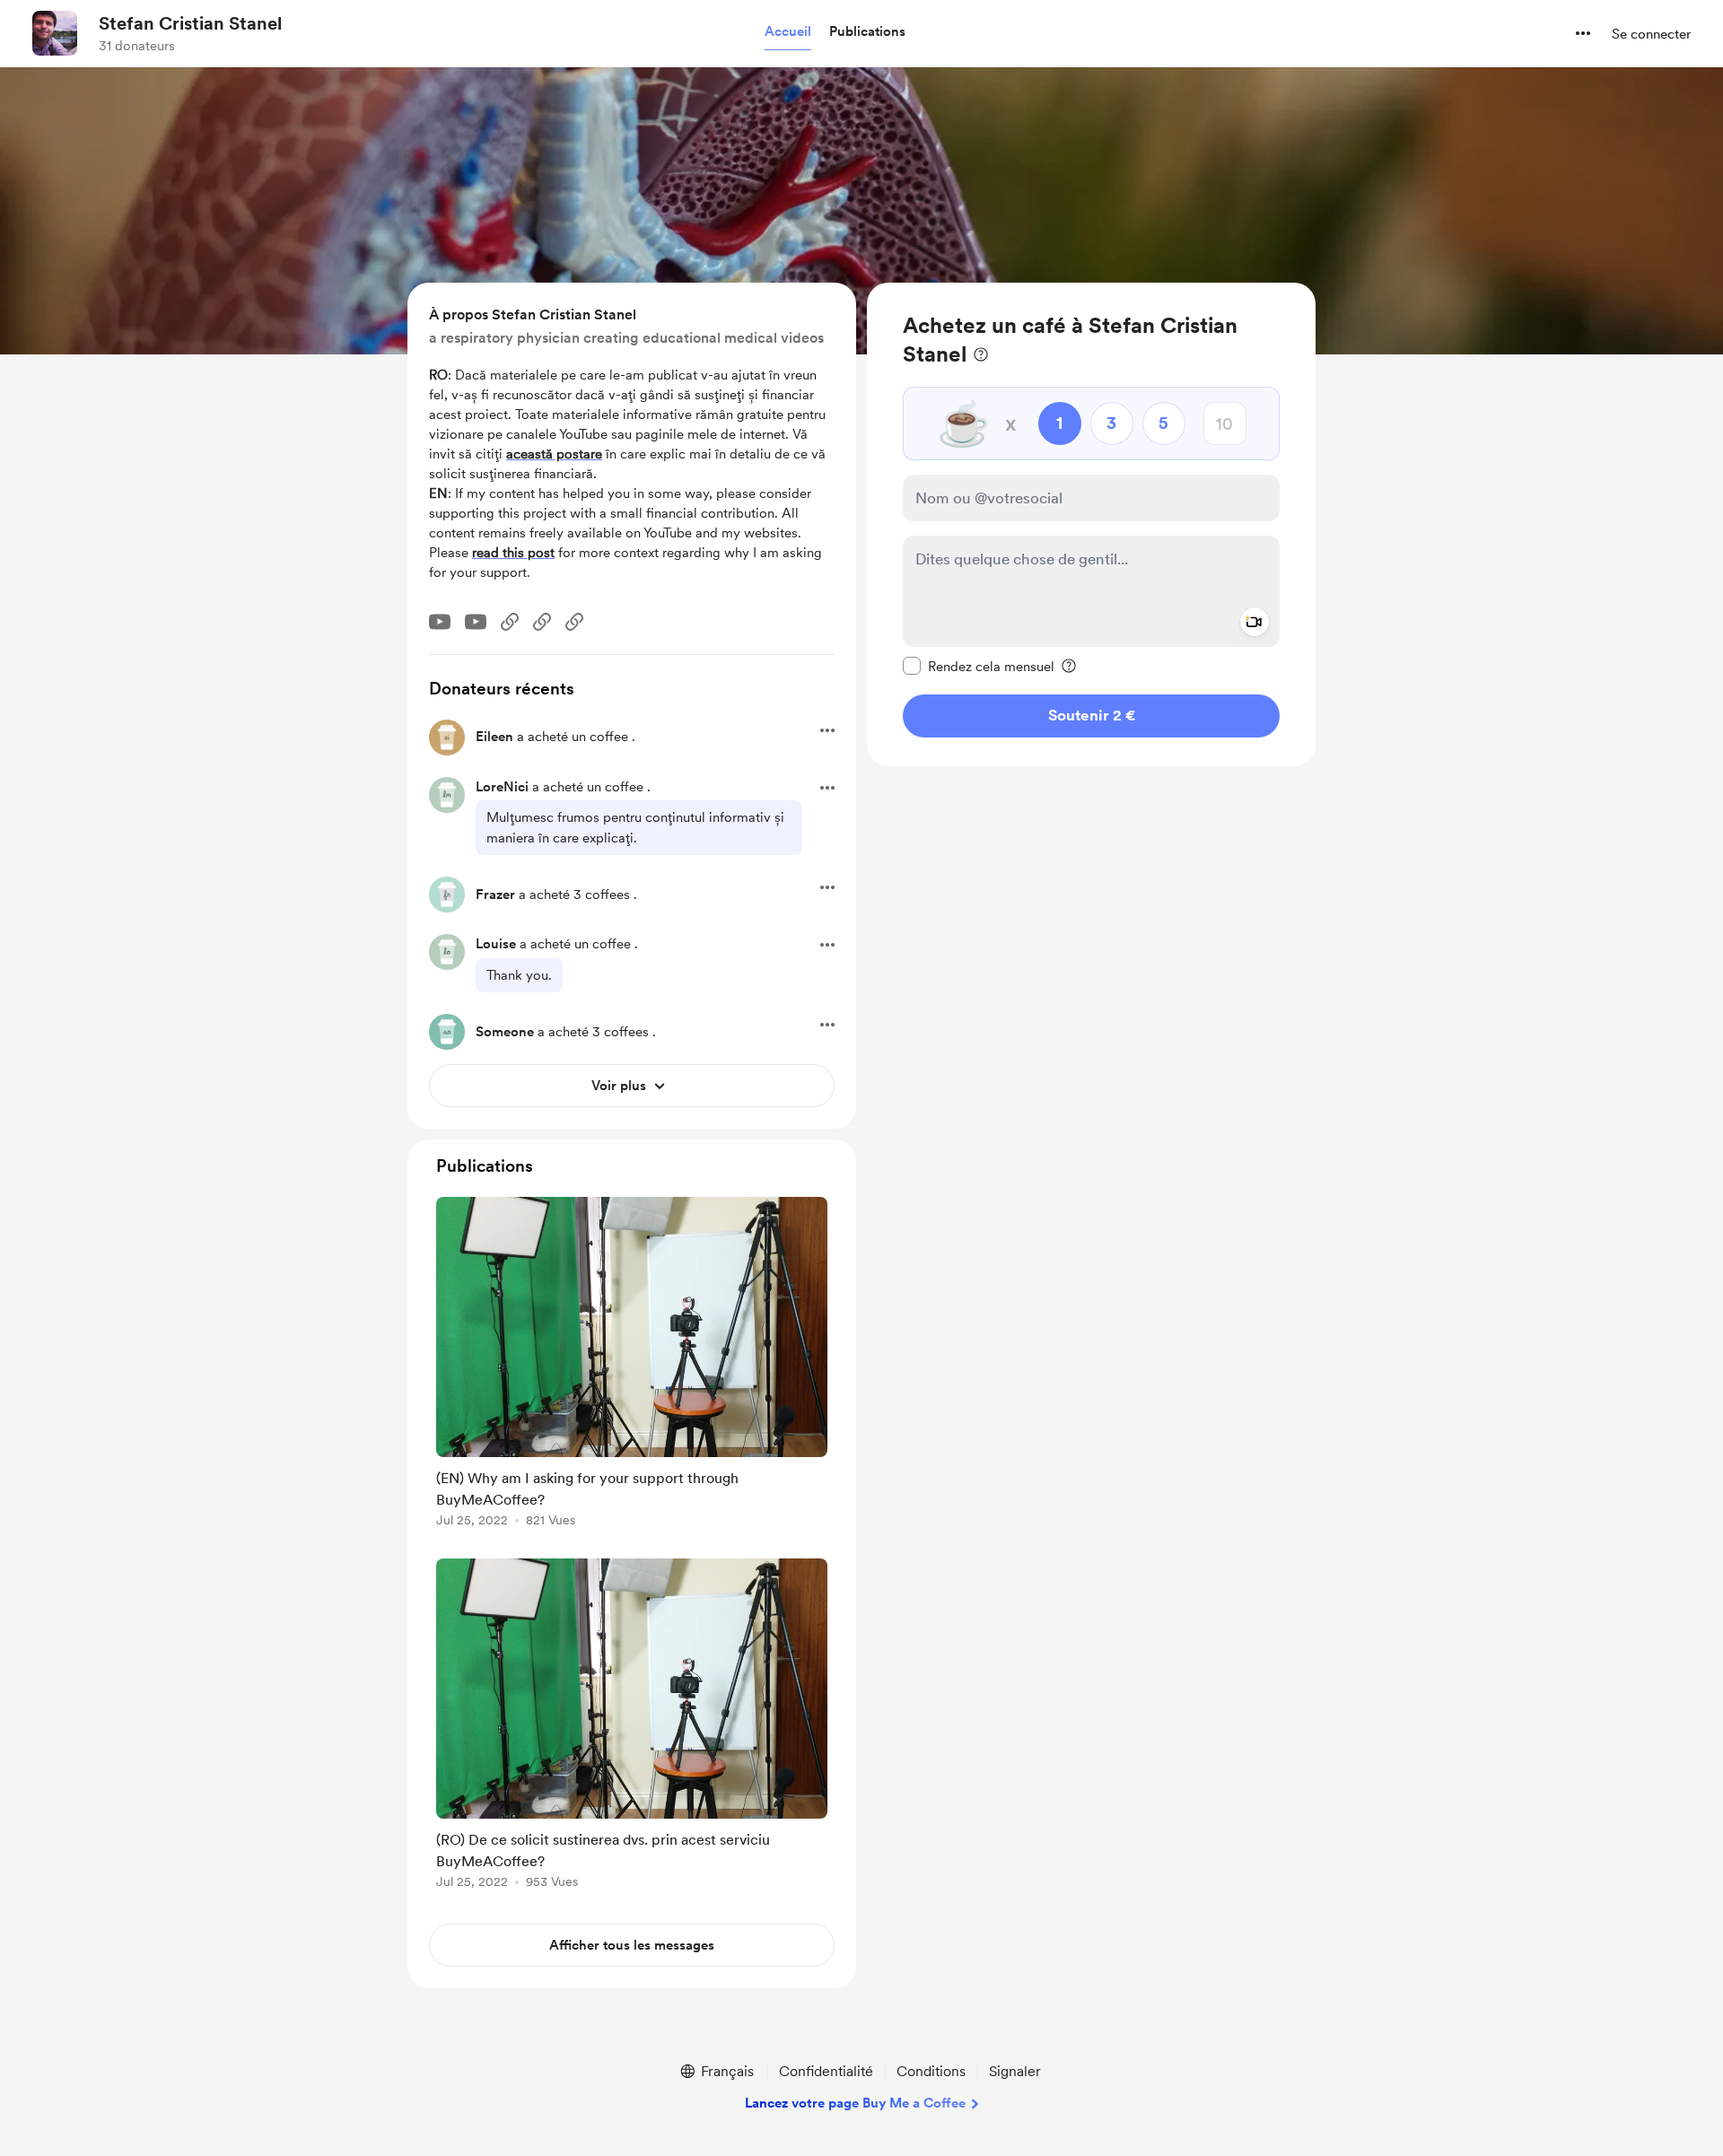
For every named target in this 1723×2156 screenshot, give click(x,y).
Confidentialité (826, 2071)
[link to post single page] (632, 1365)
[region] (1091, 524)
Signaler (1015, 2071)
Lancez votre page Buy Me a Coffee (855, 2103)
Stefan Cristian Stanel (190, 23)
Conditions (931, 2071)
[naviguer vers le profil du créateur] (55, 33)
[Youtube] (440, 622)
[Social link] (510, 622)
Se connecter (1651, 34)
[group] (632, 1365)
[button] (788, 32)
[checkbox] (979, 666)
